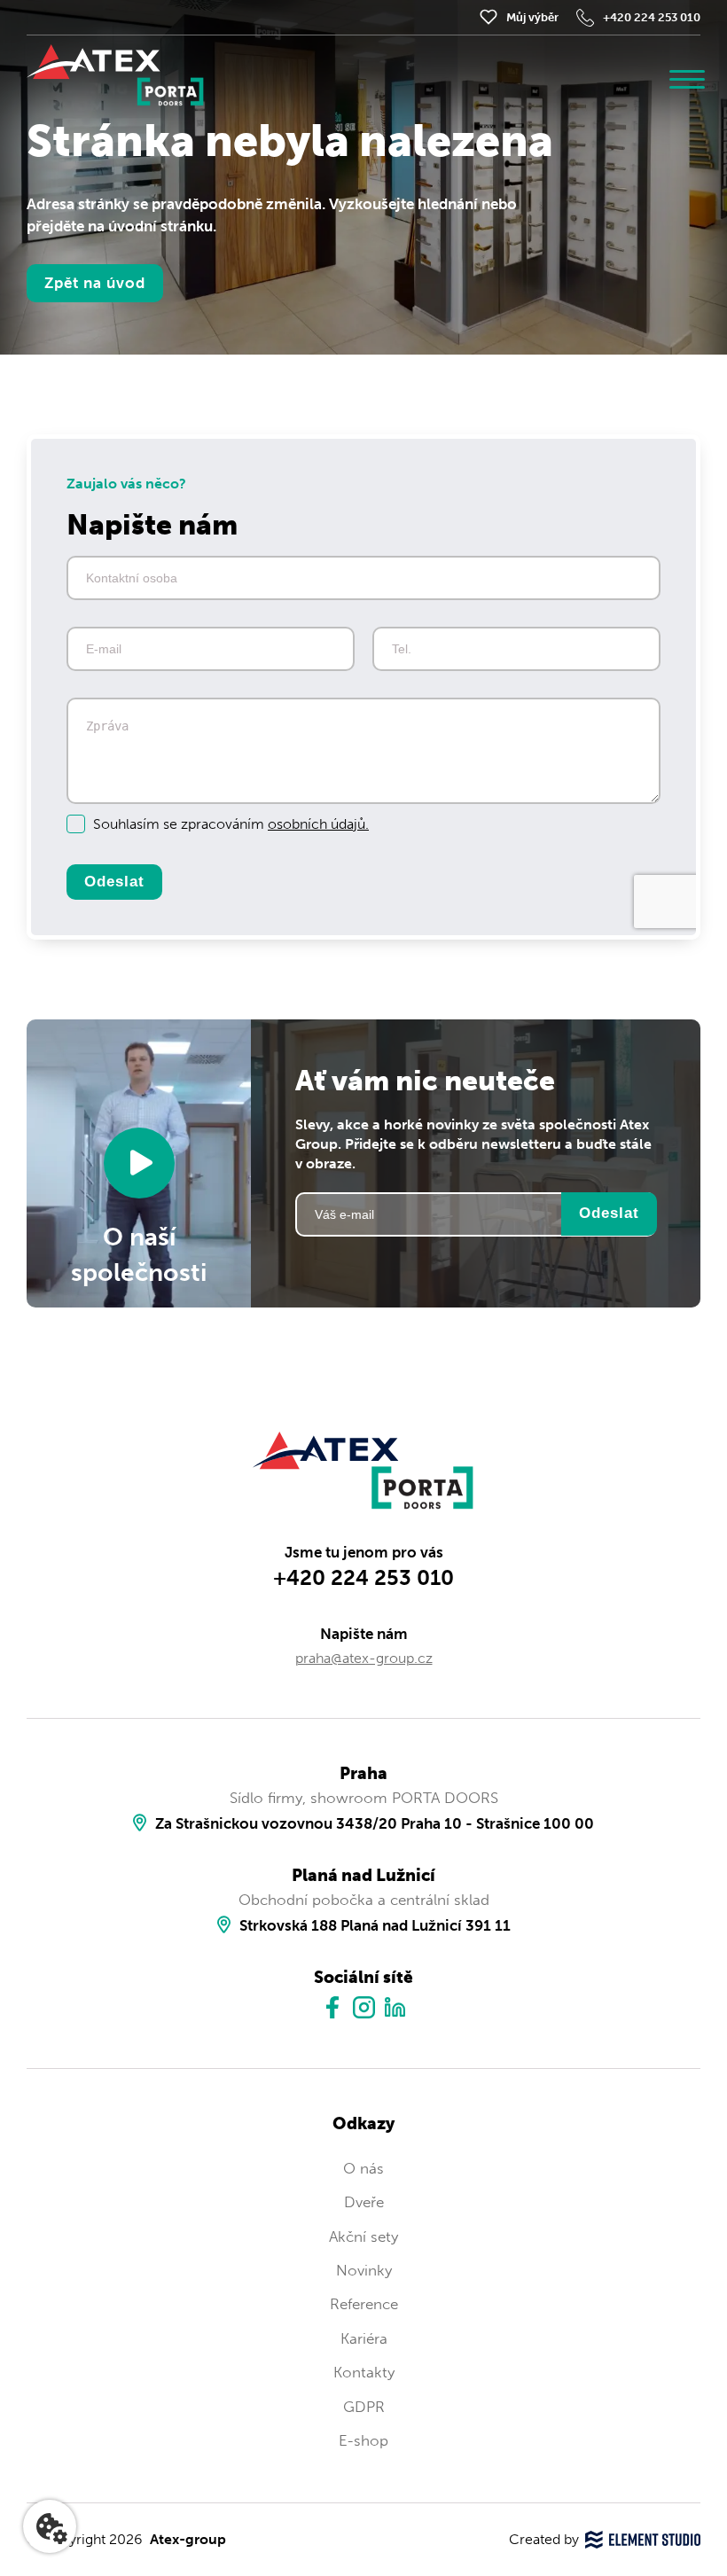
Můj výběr (532, 17)
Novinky (364, 2270)
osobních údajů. (318, 824)
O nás (363, 2168)
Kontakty (364, 2372)
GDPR (364, 2407)
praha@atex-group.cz (364, 1658)
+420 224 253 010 (652, 17)
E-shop (363, 2440)
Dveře (364, 2202)
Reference (364, 2304)
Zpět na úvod (95, 283)
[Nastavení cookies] (50, 2526)
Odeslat (114, 882)
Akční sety (363, 2236)
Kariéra (364, 2338)
